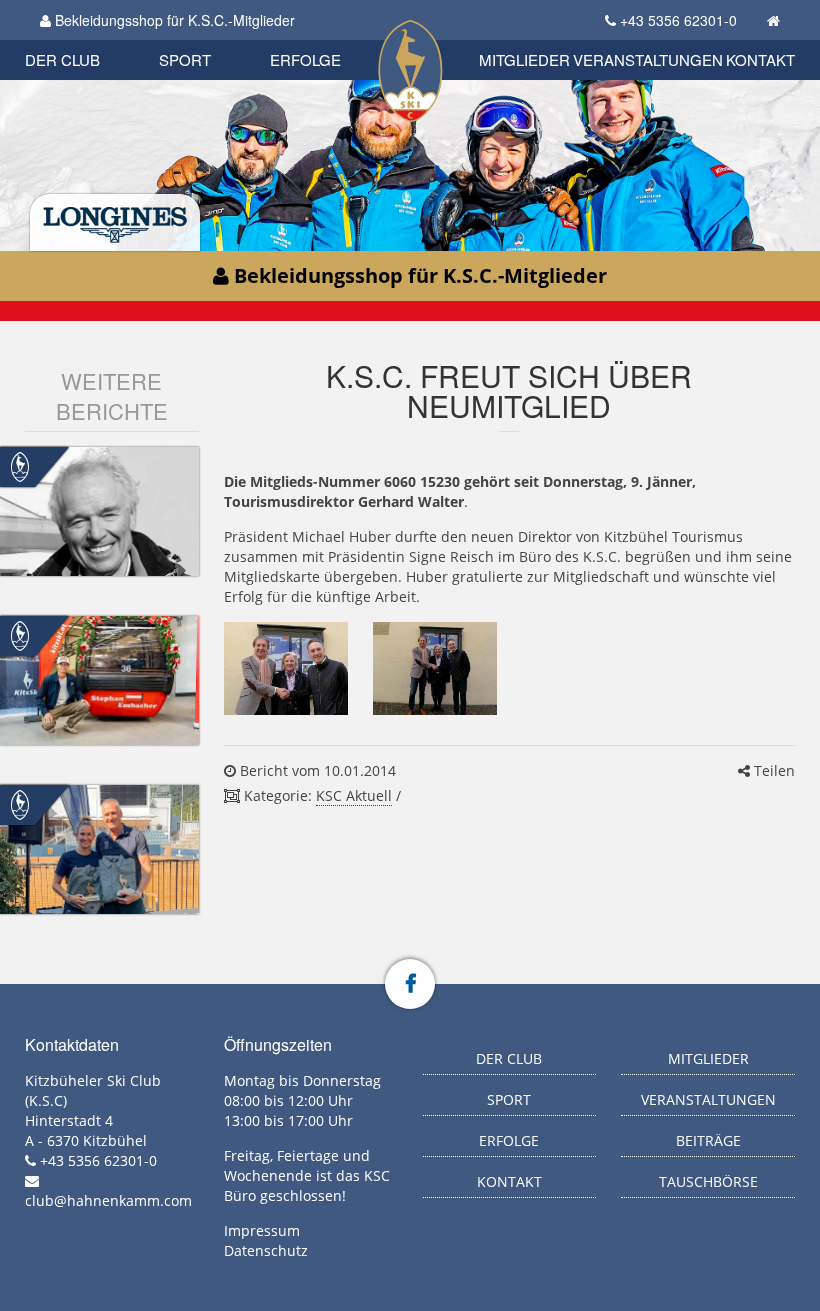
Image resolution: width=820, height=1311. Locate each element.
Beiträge (708, 1140)
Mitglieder (524, 59)
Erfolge (305, 59)
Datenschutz (266, 1250)
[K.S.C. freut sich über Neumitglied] (286, 668)
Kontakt (760, 59)
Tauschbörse (708, 1181)
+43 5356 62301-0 (678, 20)
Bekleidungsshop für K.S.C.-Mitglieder (173, 20)
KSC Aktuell (354, 795)
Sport (185, 59)
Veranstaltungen (648, 59)
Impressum (262, 1230)
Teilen (772, 770)
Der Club (62, 59)
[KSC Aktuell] (20, 465)
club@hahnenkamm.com (108, 1200)
